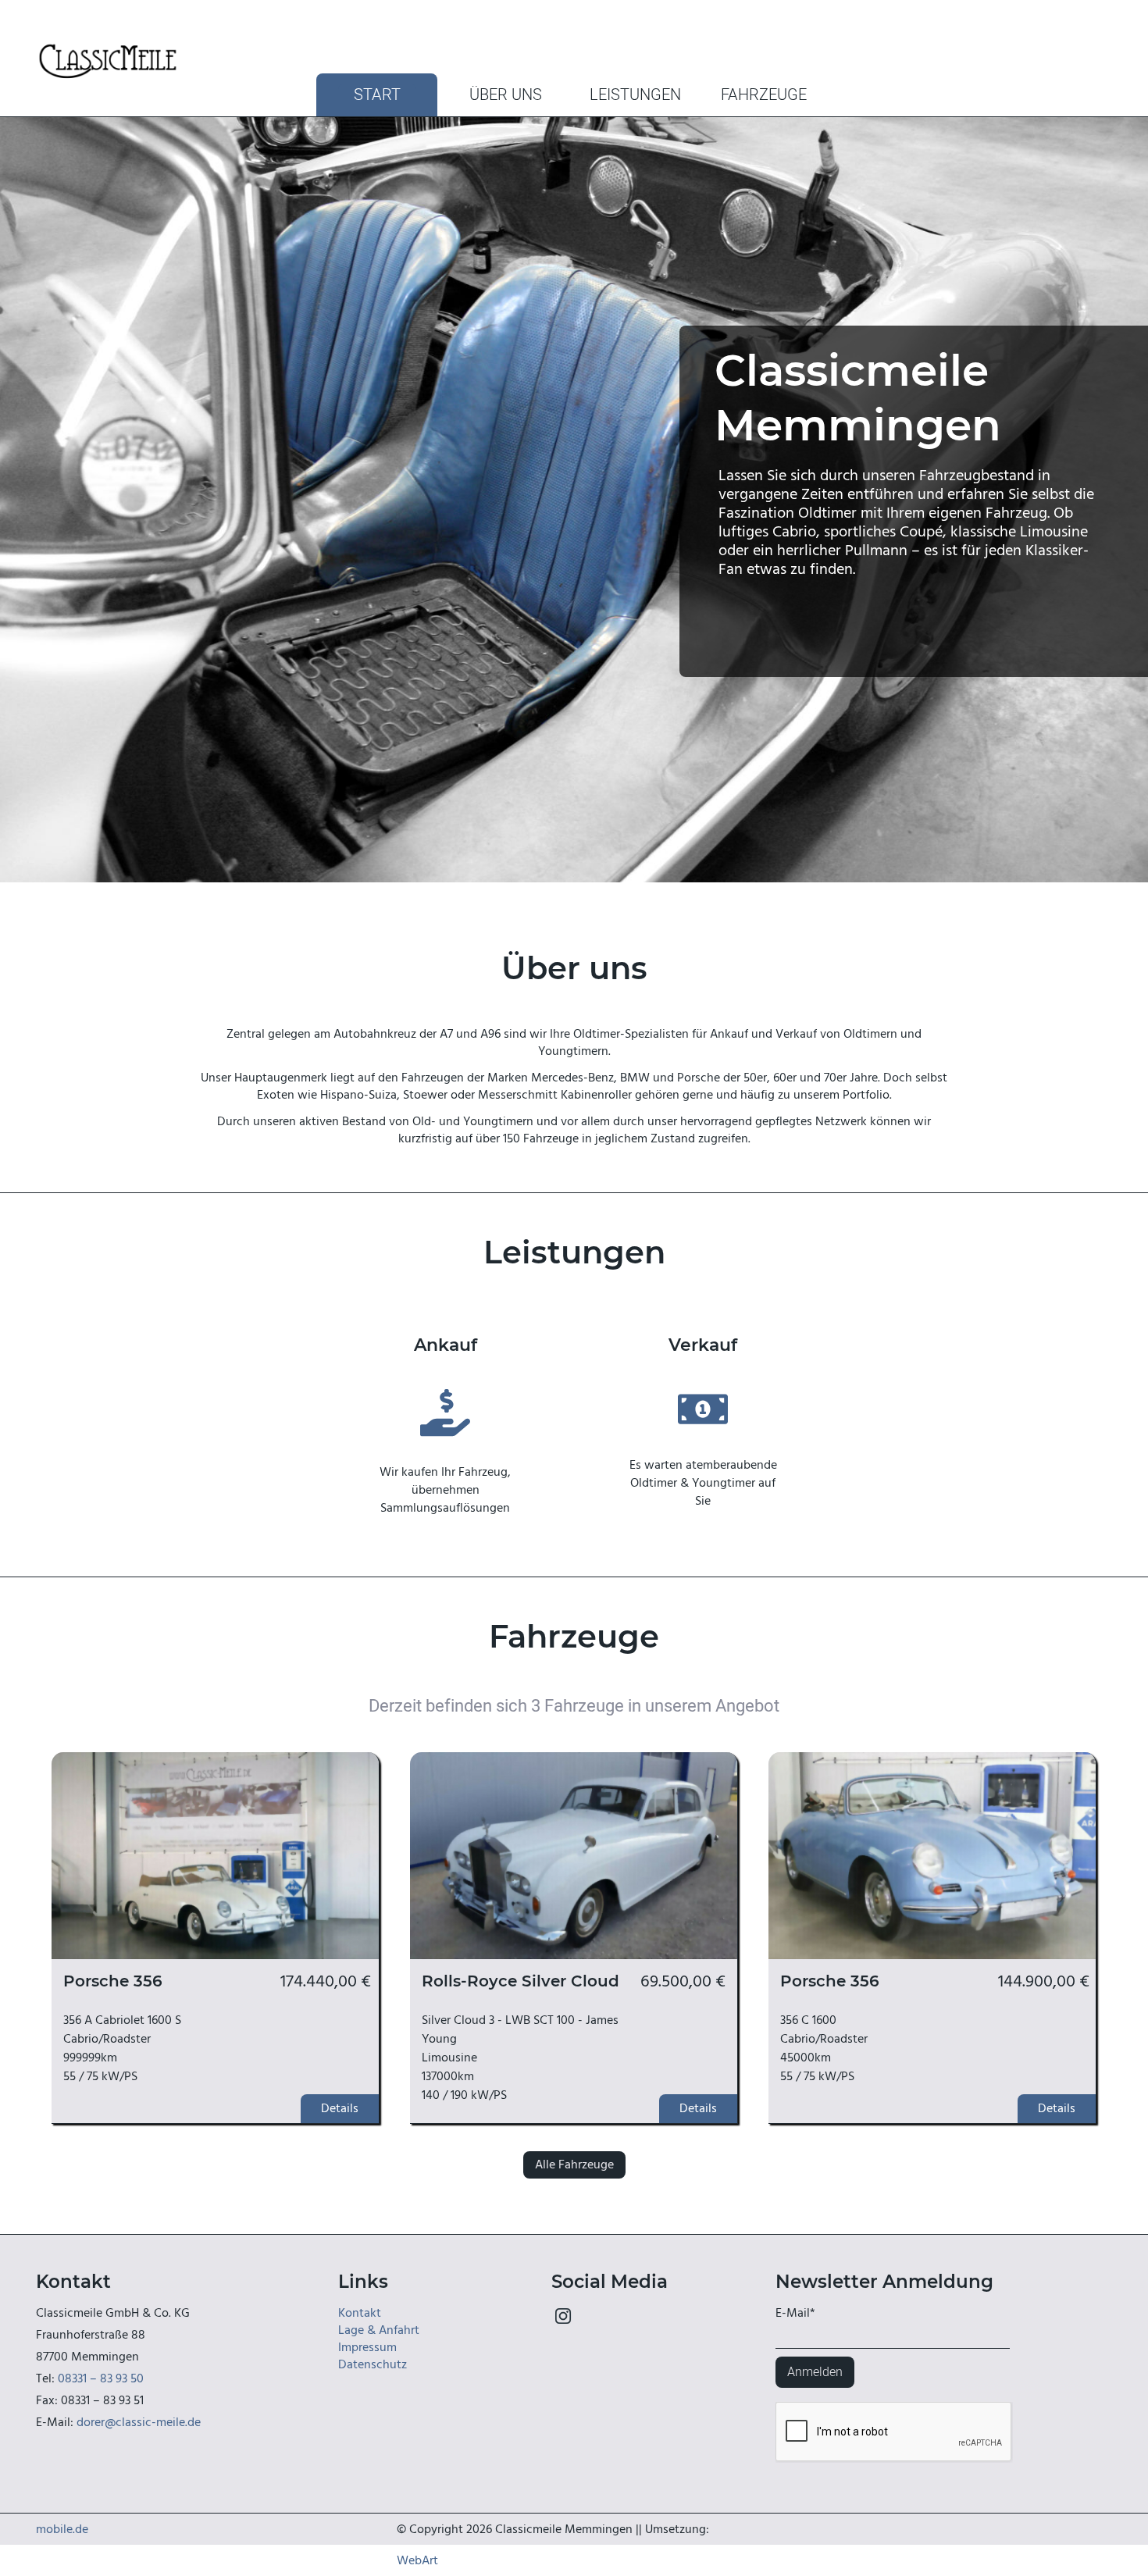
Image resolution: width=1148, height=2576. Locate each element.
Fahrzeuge (764, 95)
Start (377, 95)
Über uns (506, 95)
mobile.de (62, 2529)
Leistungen (635, 95)
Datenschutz (373, 2364)
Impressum (367, 2347)
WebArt (417, 2560)
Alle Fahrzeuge (574, 2164)
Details (340, 2108)
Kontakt (360, 2313)
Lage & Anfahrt (379, 2330)
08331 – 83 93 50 (101, 2378)
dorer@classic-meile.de (139, 2422)
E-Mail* (795, 2313)
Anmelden (815, 2372)
